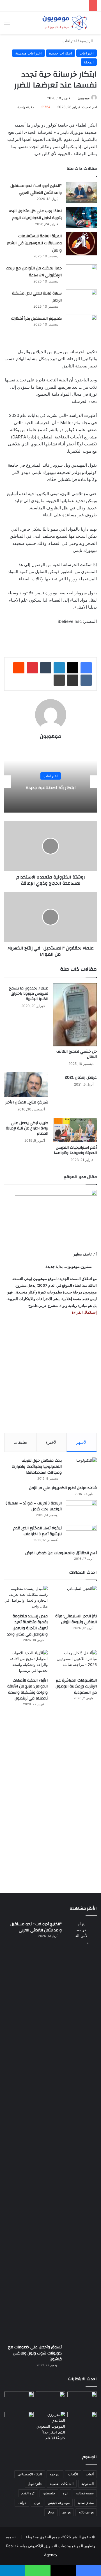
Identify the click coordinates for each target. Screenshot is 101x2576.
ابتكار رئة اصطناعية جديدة (51, 788)
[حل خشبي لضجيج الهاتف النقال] (75, 1015)
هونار (51, 2512)
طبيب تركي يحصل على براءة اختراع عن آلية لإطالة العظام (27, 1128)
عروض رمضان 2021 (81, 1077)
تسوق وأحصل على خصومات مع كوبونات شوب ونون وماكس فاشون (35, 2353)
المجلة (89, 62)
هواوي (66, 2512)
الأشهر (82, 1442)
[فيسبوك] (86, 668)
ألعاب (90, 2474)
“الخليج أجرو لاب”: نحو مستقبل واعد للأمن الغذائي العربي (36, 189)
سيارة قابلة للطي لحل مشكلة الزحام (37, 297)
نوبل (37, 2503)
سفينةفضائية (85, 2493)
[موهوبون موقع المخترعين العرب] (65, 23)
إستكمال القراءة (84, 1312)
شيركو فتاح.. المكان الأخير (27, 1102)
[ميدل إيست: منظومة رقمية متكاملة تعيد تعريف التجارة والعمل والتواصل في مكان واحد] (26, 1598)
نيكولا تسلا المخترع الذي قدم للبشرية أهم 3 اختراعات (37, 1531)
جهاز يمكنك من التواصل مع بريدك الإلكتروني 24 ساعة (34, 272)
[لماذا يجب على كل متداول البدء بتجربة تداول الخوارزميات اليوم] (81, 218)
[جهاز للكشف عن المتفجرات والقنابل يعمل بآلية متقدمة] (51, 2400)
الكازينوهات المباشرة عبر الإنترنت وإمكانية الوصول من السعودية (76, 1686)
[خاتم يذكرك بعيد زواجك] (51, 2426)
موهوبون (84, 98)
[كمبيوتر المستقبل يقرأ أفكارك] (81, 325)
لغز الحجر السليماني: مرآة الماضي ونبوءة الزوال (76, 1619)
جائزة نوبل (35, 2484)
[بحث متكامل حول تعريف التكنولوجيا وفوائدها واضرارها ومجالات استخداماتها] (81, 1468)
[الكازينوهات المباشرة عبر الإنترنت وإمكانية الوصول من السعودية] (75, 1662)
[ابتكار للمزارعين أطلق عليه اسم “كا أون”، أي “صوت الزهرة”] (19, 2427)
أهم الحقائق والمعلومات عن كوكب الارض (61, 1553)
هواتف (22, 2503)
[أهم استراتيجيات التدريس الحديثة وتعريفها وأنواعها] (75, 1130)
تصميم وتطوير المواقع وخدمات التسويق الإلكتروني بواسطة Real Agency (50, 2546)
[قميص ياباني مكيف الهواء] (82, 2423)
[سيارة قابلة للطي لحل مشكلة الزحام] (81, 300)
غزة (66, 2493)
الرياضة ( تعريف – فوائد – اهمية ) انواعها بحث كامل (34, 1506)
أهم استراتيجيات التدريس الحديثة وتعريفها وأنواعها (75, 1150)
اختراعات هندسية (28, 53)
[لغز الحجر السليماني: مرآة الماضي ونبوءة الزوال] (75, 1598)
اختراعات (70, 41)
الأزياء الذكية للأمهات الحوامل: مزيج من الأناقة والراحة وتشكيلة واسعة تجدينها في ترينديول (27, 1690)
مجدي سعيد (86, 2503)
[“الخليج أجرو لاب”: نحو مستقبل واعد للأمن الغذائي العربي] (81, 192)
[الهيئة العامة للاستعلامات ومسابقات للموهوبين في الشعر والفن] (81, 244)
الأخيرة (51, 1442)
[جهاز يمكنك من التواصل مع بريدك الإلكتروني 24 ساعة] (81, 275)
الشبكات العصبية (62, 2484)
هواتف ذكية (86, 2512)
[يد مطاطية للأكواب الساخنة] (19, 2401)
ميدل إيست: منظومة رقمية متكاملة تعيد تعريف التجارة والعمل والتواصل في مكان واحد (27, 1625)
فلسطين (49, 2493)
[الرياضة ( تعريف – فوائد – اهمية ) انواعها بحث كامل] (81, 1511)
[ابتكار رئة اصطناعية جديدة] (82, 2400)
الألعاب (73, 2474)
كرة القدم (28, 2493)
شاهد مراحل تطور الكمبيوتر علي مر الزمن (63, 1488)
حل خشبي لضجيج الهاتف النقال (77, 1054)
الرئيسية (87, 41)
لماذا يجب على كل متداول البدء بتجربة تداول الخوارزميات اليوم (35, 215)
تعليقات (20, 1442)
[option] (50, 782)
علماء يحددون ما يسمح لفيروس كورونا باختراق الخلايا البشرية (29, 994)
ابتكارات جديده (61, 53)
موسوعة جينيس (59, 2503)
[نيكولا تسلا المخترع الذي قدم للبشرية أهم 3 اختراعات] (81, 1536)
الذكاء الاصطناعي (30, 2474)
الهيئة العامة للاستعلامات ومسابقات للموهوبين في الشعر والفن (34, 243)
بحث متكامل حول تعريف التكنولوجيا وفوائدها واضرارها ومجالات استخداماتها (37, 1467)
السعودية (88, 2484)
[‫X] (73, 668)
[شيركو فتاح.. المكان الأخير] (26, 1085)
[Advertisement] (50, 1374)
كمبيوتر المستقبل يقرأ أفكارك (36, 319)
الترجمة (55, 2474)
